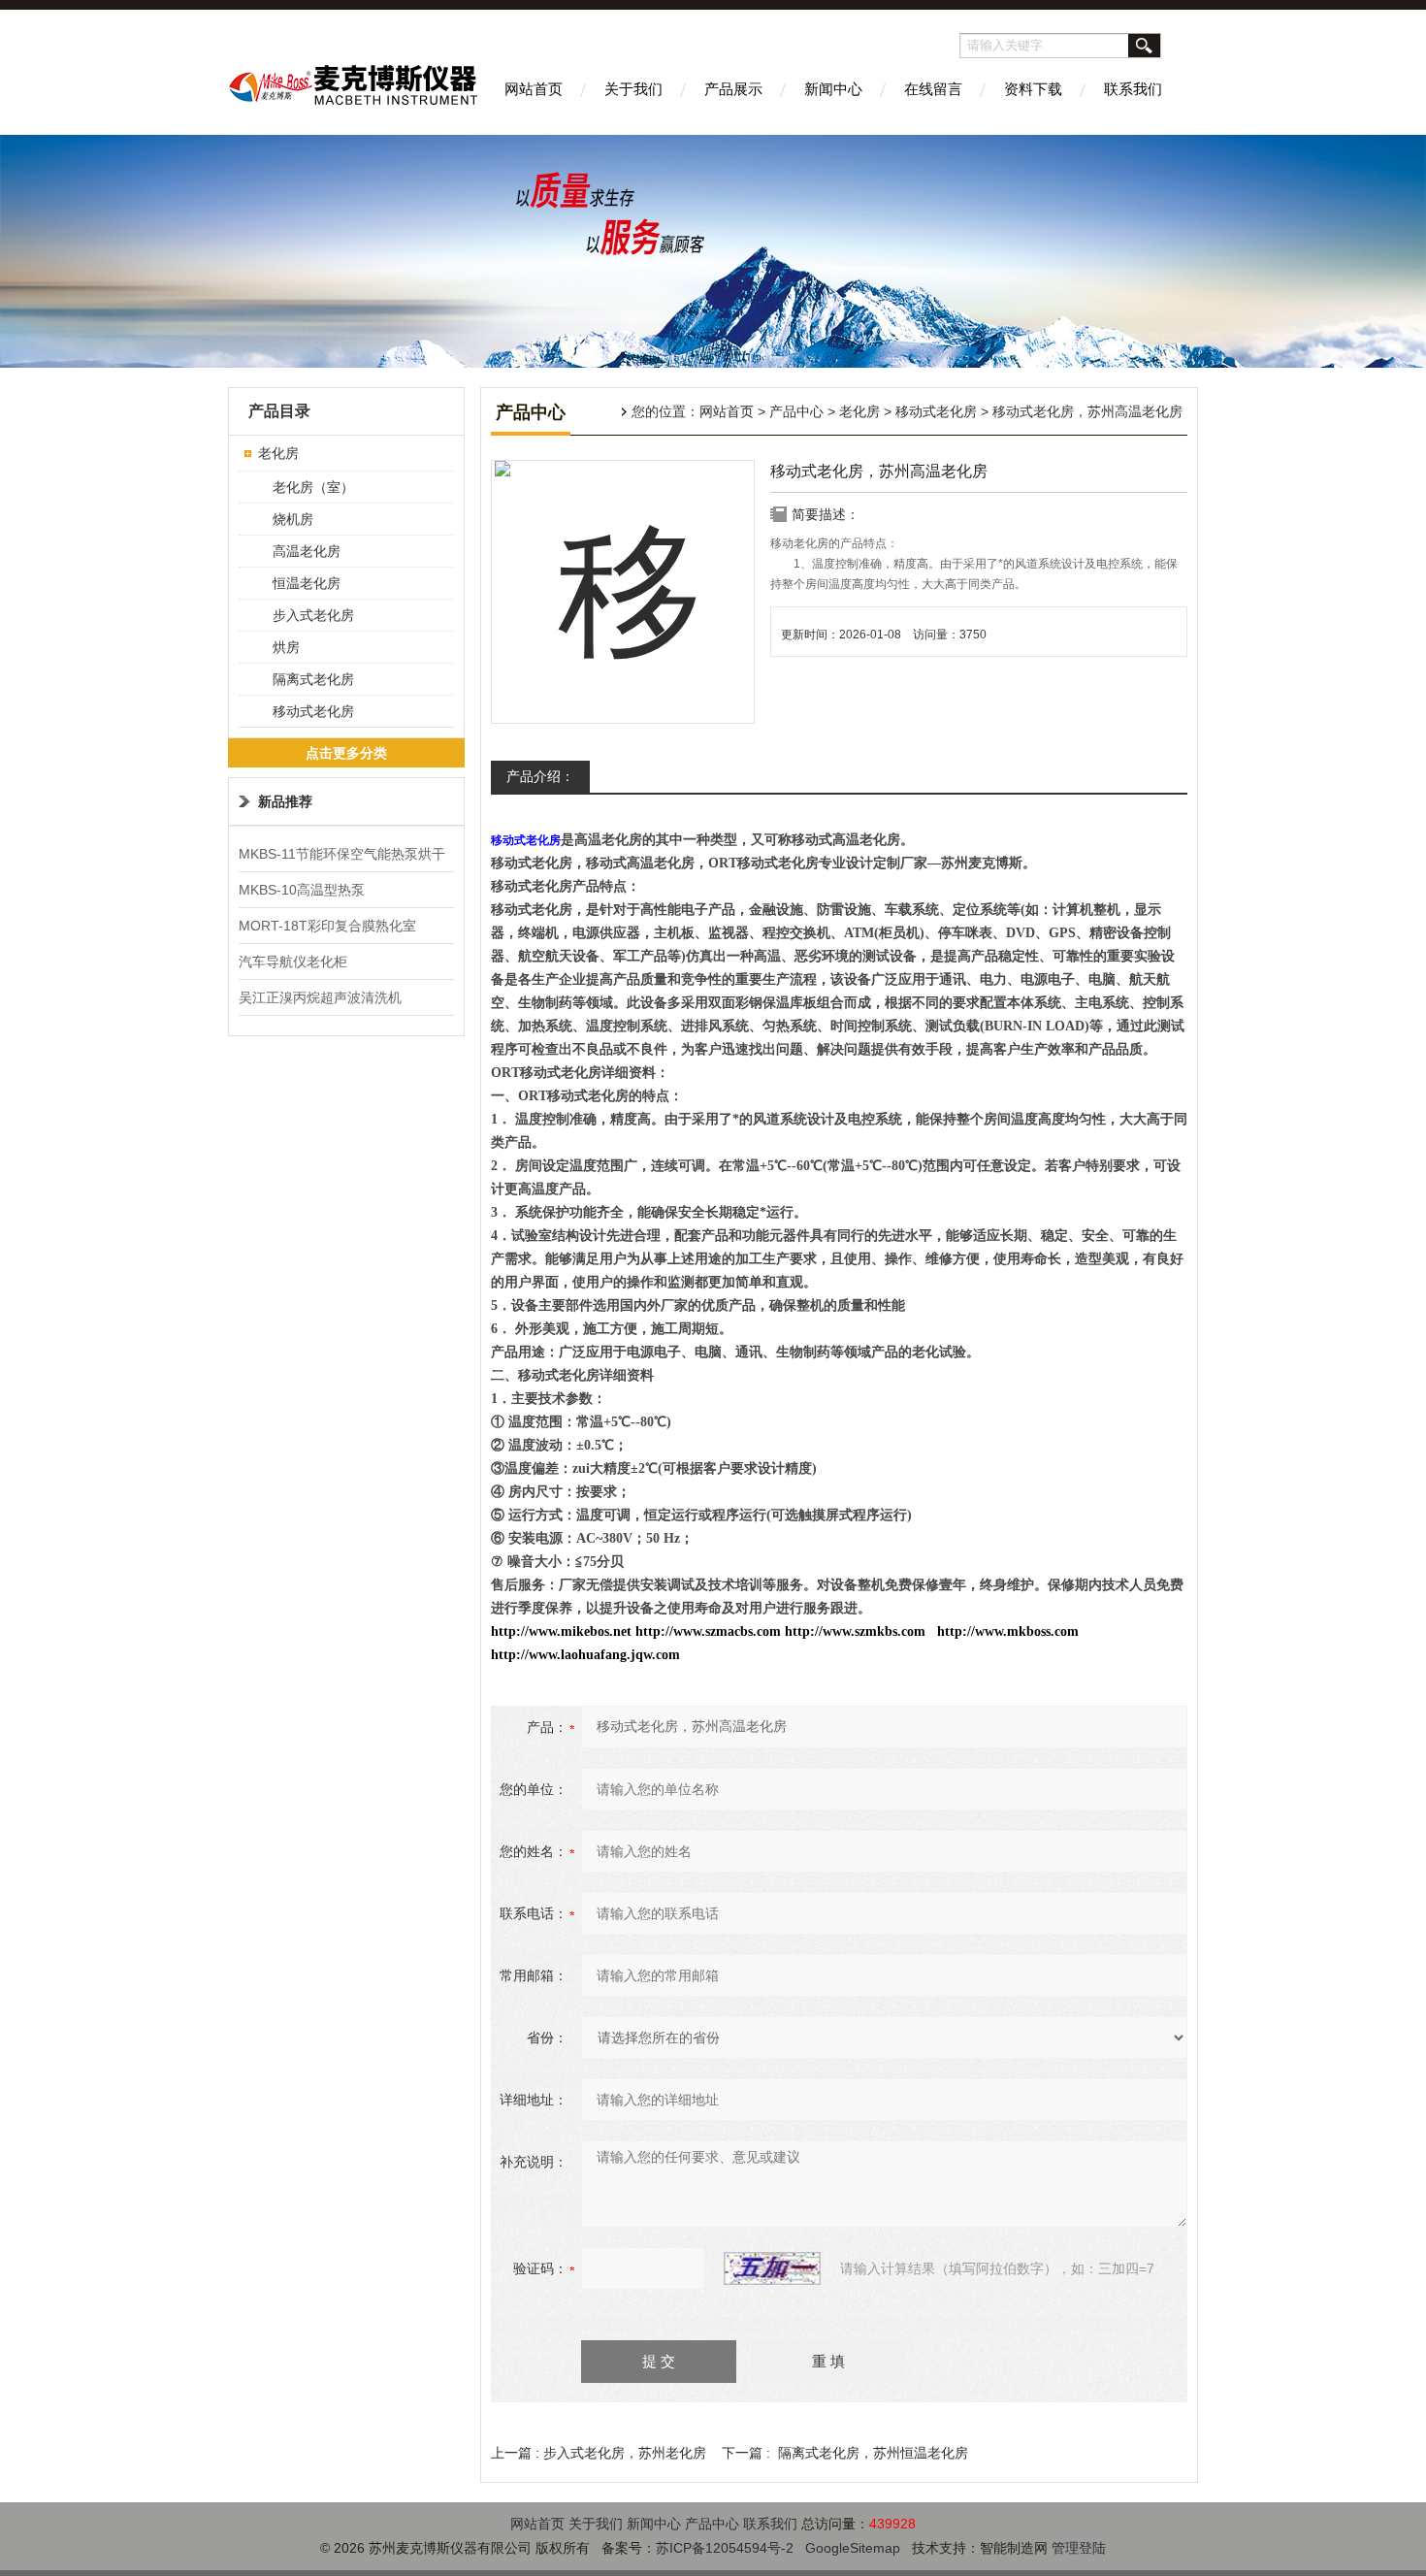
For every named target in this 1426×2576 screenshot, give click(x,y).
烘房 (286, 647)
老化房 (859, 411)
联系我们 (1133, 89)
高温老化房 (307, 551)
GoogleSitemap (853, 2548)
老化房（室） (313, 487)
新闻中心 (833, 89)
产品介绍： (540, 776)
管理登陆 (1079, 2548)
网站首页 (534, 89)
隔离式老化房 (313, 679)
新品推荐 (285, 801)
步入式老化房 (313, 615)
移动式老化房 (936, 411)
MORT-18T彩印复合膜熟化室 (327, 926)
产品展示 (733, 89)
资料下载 (1033, 89)
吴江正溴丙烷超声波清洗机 (320, 997)
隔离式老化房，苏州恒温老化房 (873, 2453)
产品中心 (796, 411)
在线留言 (933, 89)
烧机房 (293, 519)
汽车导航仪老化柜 (293, 962)
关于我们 (633, 89)
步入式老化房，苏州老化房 (625, 2453)
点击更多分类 (346, 753)
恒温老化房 (307, 583)
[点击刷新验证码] (772, 2268)
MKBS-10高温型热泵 (302, 890)
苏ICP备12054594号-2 (725, 2548)
